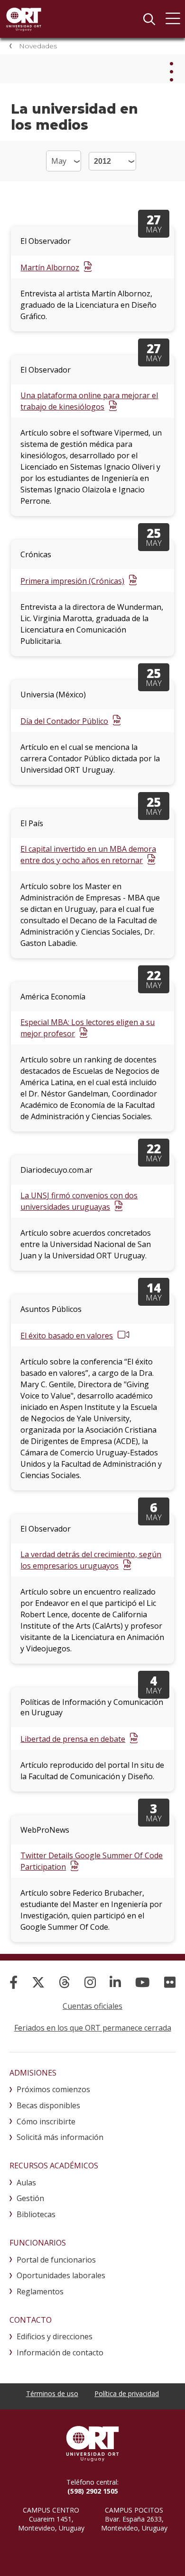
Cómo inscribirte (46, 2121)
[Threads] (65, 1982)
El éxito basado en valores (67, 1336)
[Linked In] (115, 1982)
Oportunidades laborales (61, 2275)
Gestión (30, 2198)
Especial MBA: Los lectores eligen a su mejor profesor (88, 1028)
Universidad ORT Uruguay (24, 19)
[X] (38, 1982)
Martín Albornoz (50, 267)
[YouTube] (143, 1982)
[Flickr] (170, 1982)
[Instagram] (90, 1982)
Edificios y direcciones (55, 2336)
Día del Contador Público (64, 721)
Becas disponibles (48, 2105)
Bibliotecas (36, 2214)
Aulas (26, 2183)
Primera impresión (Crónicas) (72, 581)
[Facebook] (14, 1982)
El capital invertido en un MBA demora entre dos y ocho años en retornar (88, 855)
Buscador (149, 19)
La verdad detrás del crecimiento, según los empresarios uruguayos (91, 1560)
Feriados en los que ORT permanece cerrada (93, 2028)
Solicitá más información (60, 2137)
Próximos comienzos (53, 2089)
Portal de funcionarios (56, 2260)
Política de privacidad (127, 2393)
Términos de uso (52, 2393)
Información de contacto (60, 2353)
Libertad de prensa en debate (73, 1739)
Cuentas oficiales (92, 2006)
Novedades (38, 46)
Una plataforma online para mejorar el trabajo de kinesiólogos (89, 401)
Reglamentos (40, 2291)
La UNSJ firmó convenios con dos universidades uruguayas (79, 1201)
